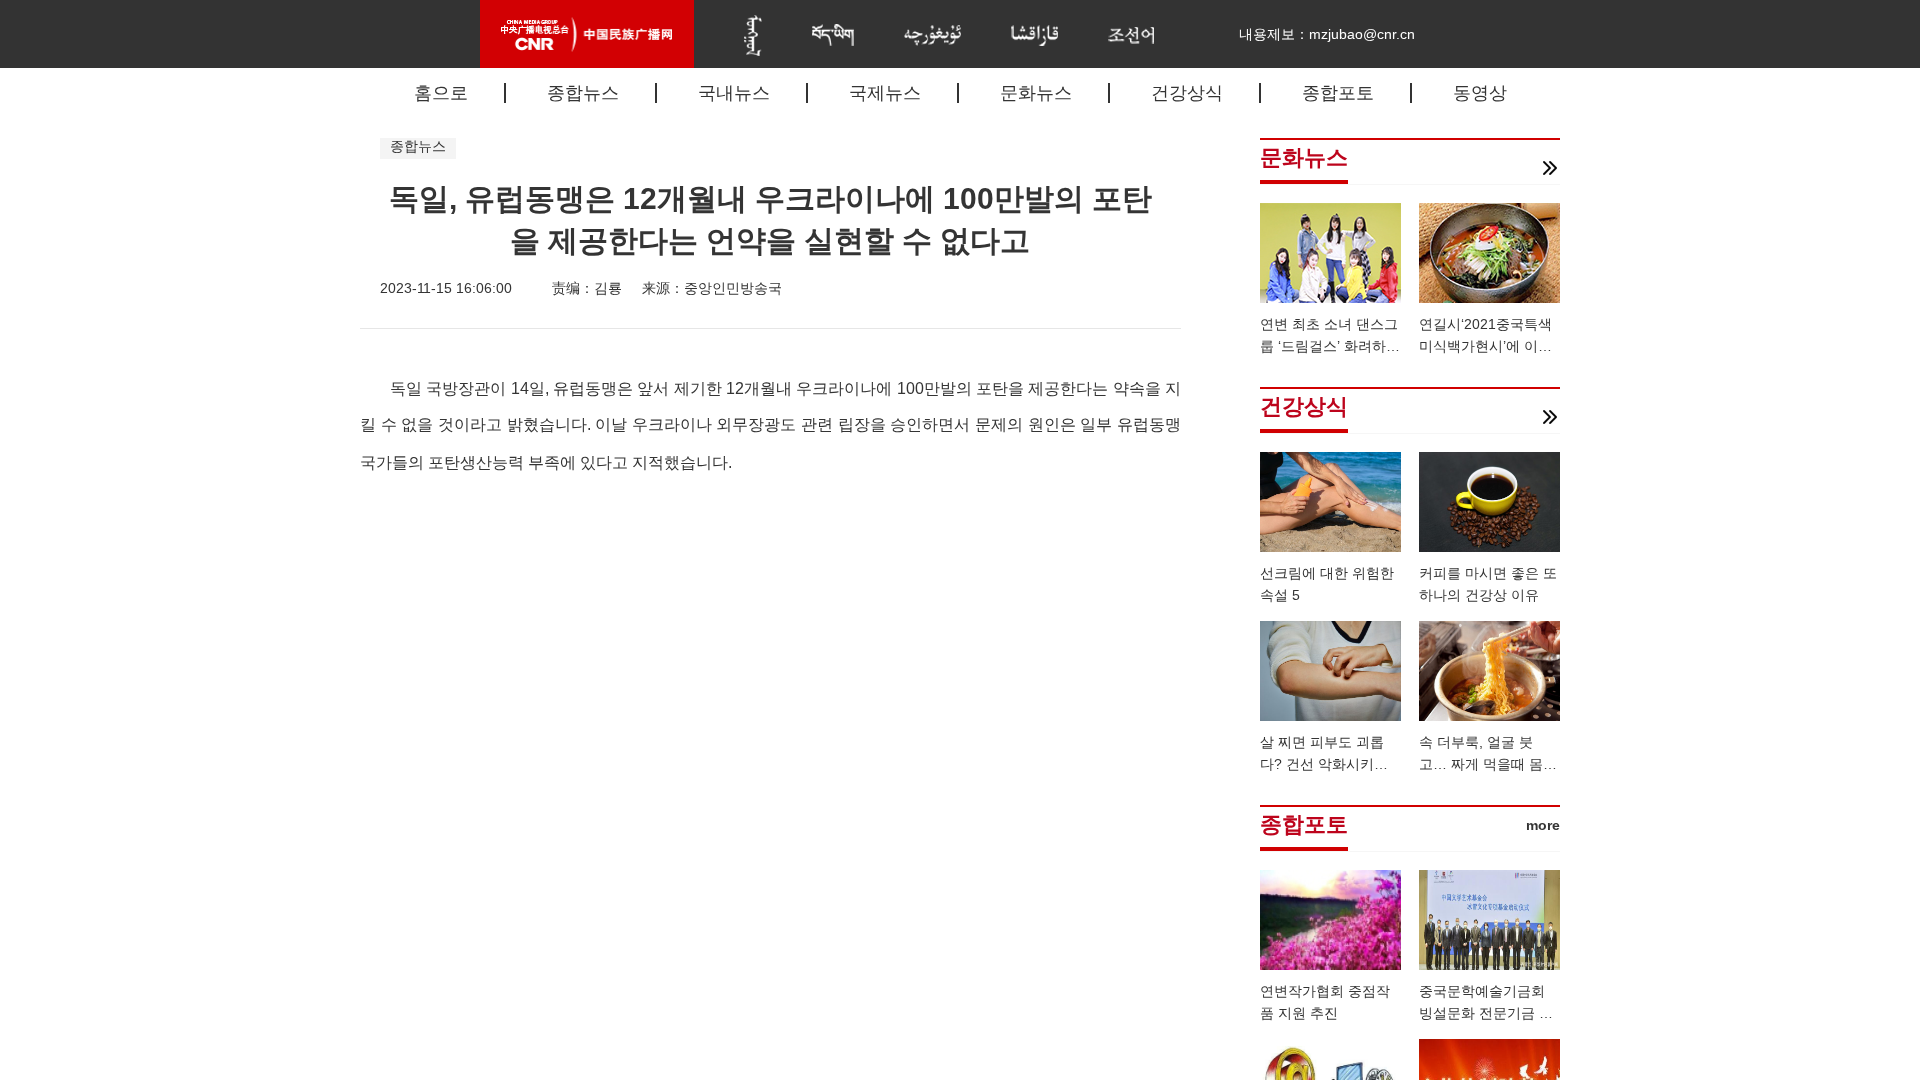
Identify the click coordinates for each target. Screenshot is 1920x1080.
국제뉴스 (885, 93)
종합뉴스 (583, 93)
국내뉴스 (734, 93)
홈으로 (441, 93)
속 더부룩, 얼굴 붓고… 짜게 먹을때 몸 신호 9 (1481, 764)
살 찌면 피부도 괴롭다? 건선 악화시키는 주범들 (1324, 764)
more (1543, 825)
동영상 (1480, 93)
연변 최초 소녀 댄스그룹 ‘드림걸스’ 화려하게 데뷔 (1330, 346)
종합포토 (1338, 93)
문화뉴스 (1036, 93)
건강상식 (1187, 93)
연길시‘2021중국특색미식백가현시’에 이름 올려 (1485, 346)
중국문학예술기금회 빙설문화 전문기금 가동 (1486, 1013)
